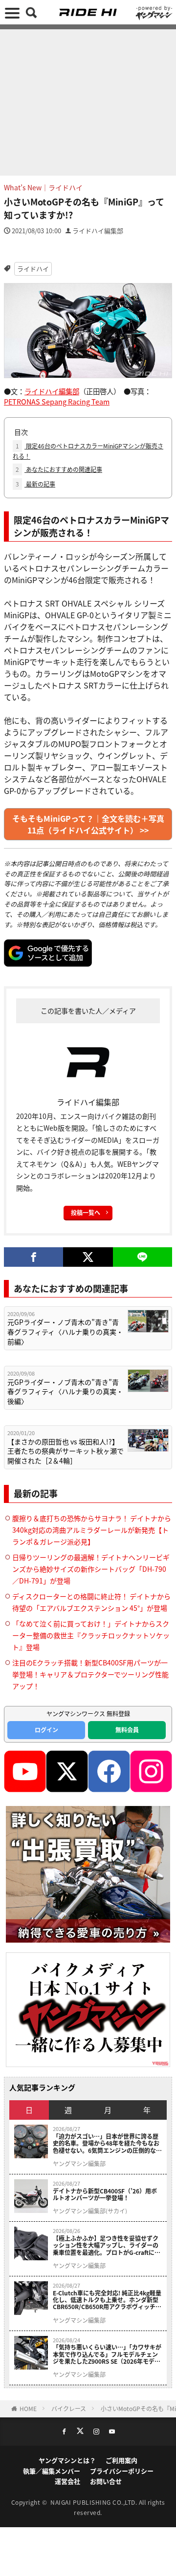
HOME (28, 2408)
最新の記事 (35, 484)
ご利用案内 (121, 2460)
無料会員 (127, 1730)
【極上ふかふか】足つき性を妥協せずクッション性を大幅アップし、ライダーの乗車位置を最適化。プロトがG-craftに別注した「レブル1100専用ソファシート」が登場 (107, 2245)
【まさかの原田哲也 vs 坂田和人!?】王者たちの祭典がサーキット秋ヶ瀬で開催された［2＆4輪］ (66, 1451)
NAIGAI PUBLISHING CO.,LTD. (95, 2502)
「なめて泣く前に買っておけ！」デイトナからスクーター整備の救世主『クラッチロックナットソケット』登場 (91, 1635)
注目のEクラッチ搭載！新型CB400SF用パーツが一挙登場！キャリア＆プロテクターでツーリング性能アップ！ (90, 1674)
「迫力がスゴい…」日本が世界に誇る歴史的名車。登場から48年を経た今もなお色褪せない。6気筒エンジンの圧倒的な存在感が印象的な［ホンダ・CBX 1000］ (107, 2143)
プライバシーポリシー (122, 2471)
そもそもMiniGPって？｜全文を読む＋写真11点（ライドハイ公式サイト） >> (88, 824)
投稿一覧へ (86, 1212)
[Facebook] (33, 1257)
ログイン (46, 1730)
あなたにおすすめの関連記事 (59, 469)
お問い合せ (106, 2481)
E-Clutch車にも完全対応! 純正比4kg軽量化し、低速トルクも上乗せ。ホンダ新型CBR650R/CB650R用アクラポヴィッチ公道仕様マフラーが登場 (107, 2300)
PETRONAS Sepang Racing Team (57, 401)
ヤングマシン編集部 (79, 2164)
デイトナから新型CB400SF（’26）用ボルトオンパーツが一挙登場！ (105, 2195)
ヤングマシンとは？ (67, 2460)
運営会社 (67, 2481)
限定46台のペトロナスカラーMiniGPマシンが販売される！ (88, 451)
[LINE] (143, 1257)
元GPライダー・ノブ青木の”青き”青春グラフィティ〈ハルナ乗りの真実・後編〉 (65, 1392)
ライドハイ (33, 269)
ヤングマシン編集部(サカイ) (90, 2211)
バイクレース (69, 2408)
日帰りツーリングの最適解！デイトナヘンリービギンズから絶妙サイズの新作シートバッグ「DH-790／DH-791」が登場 (91, 1569)
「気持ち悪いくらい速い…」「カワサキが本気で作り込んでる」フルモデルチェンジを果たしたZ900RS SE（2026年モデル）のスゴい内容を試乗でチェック (107, 2354)
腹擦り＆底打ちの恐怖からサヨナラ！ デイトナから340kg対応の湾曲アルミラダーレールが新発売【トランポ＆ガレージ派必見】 (92, 1530)
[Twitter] (88, 1257)
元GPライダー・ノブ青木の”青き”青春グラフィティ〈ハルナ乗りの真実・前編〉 (65, 1332)
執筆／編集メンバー (52, 2471)
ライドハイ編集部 (98, 231)
